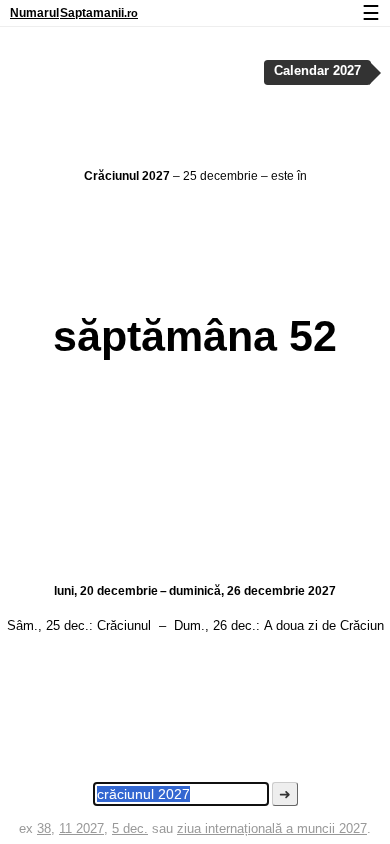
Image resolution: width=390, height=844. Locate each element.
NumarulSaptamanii (74, 13)
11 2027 (81, 828)
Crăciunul (124, 625)
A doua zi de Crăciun (324, 625)
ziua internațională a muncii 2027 (272, 828)
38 (44, 828)
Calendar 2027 (317, 71)
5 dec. (130, 828)
